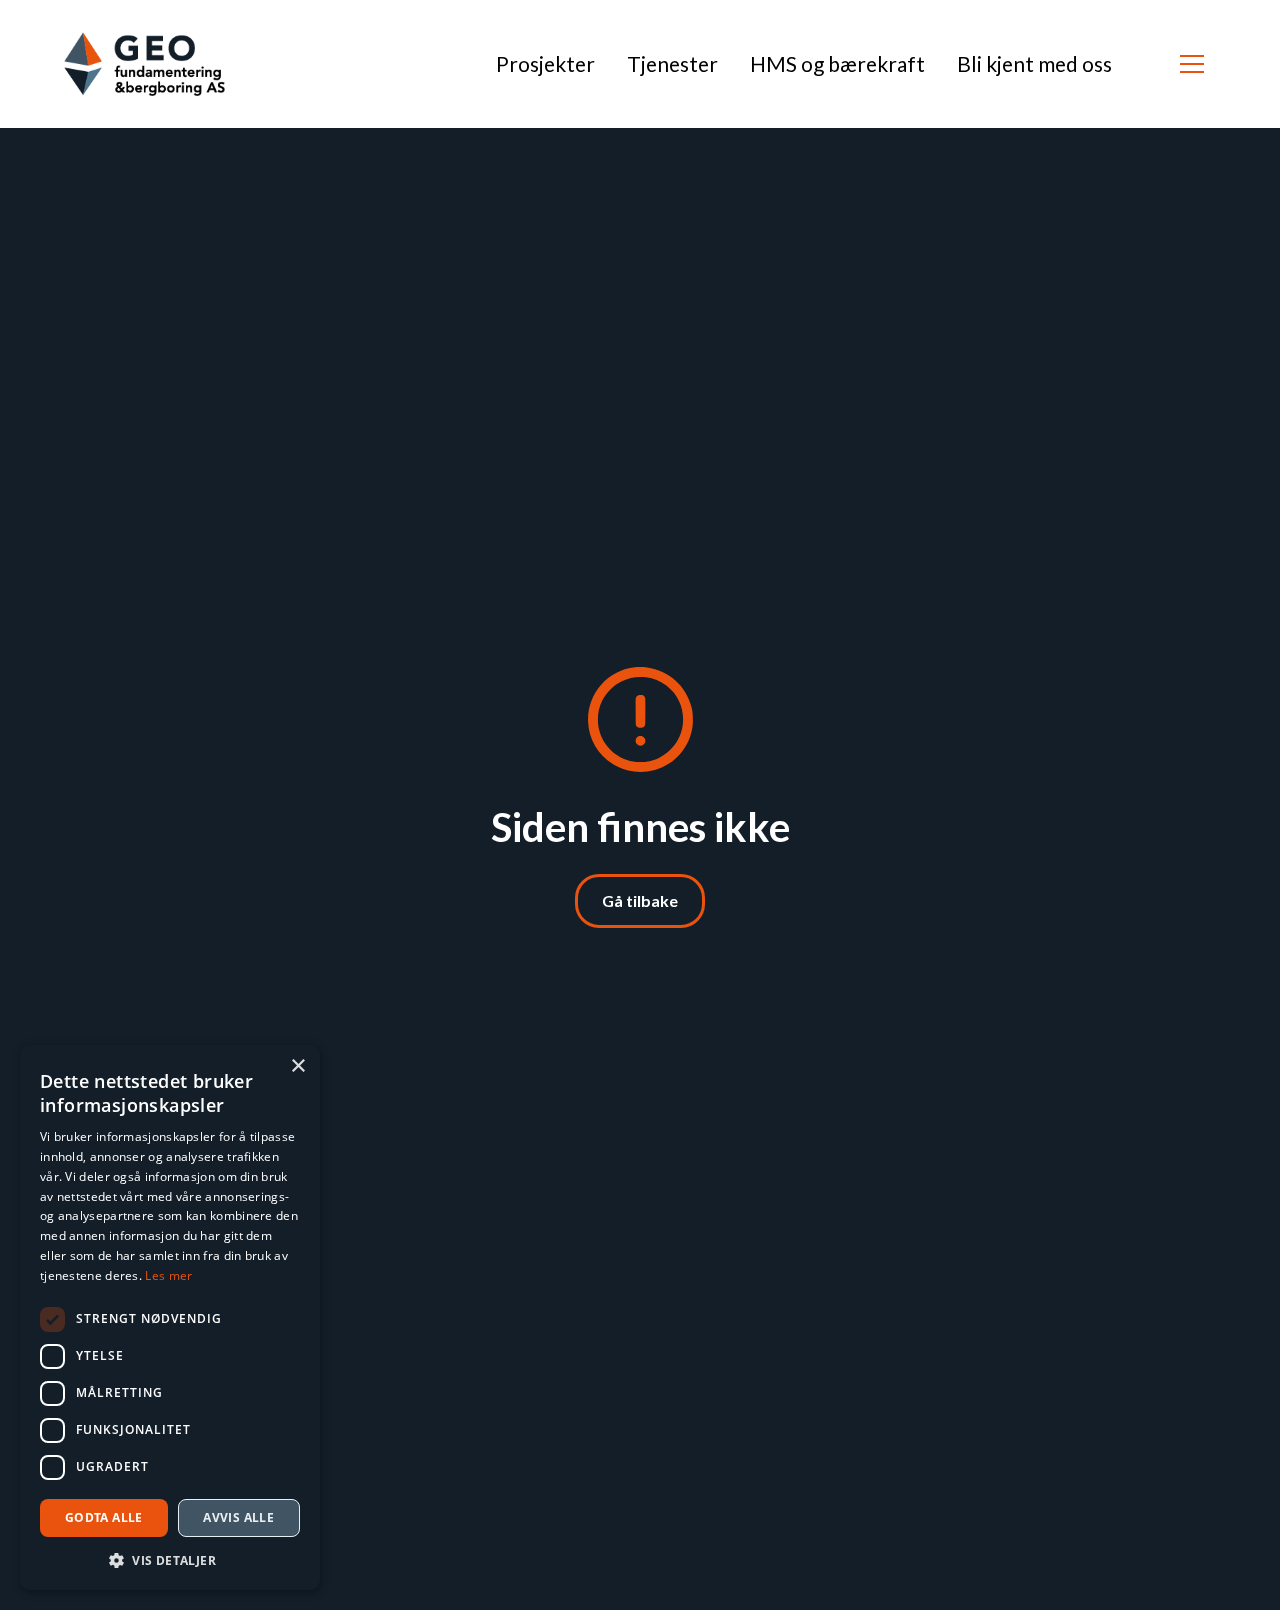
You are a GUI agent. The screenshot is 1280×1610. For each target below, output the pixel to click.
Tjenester (672, 63)
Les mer (168, 1275)
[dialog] (170, 1317)
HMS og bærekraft (837, 63)
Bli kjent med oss (1034, 63)
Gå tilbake (640, 900)
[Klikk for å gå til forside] (144, 64)
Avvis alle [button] (238, 1517)
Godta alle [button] (104, 1517)
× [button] (297, 1066)
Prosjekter (545, 63)
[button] (1192, 64)
